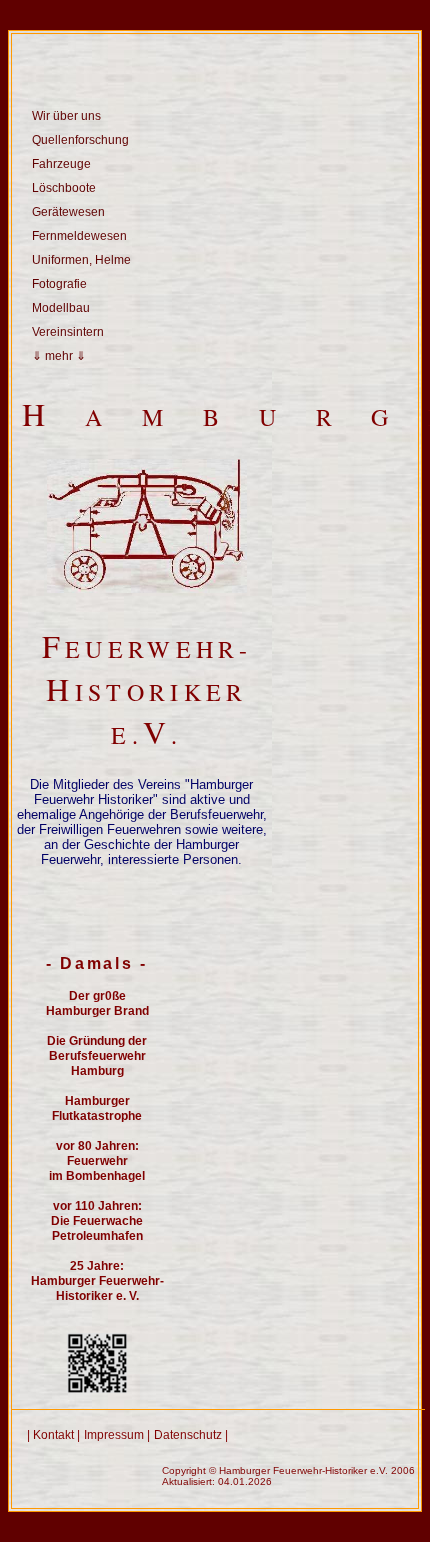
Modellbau (61, 308)
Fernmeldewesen (79, 236)
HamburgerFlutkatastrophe (97, 1108)
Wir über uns (66, 116)
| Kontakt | (53, 1435)
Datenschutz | (191, 1435)
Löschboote (64, 188)
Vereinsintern (68, 332)
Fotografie (59, 284)
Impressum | (117, 1435)
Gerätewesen (68, 212)
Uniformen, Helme (81, 260)
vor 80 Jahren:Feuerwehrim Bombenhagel (97, 1161)
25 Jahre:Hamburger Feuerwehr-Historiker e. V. (97, 1281)
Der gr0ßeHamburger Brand (97, 1003)
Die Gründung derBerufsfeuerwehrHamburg (97, 1056)
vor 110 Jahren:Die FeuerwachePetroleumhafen (97, 1221)
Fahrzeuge (61, 164)
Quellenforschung (80, 140)
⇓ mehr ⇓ (59, 356)
